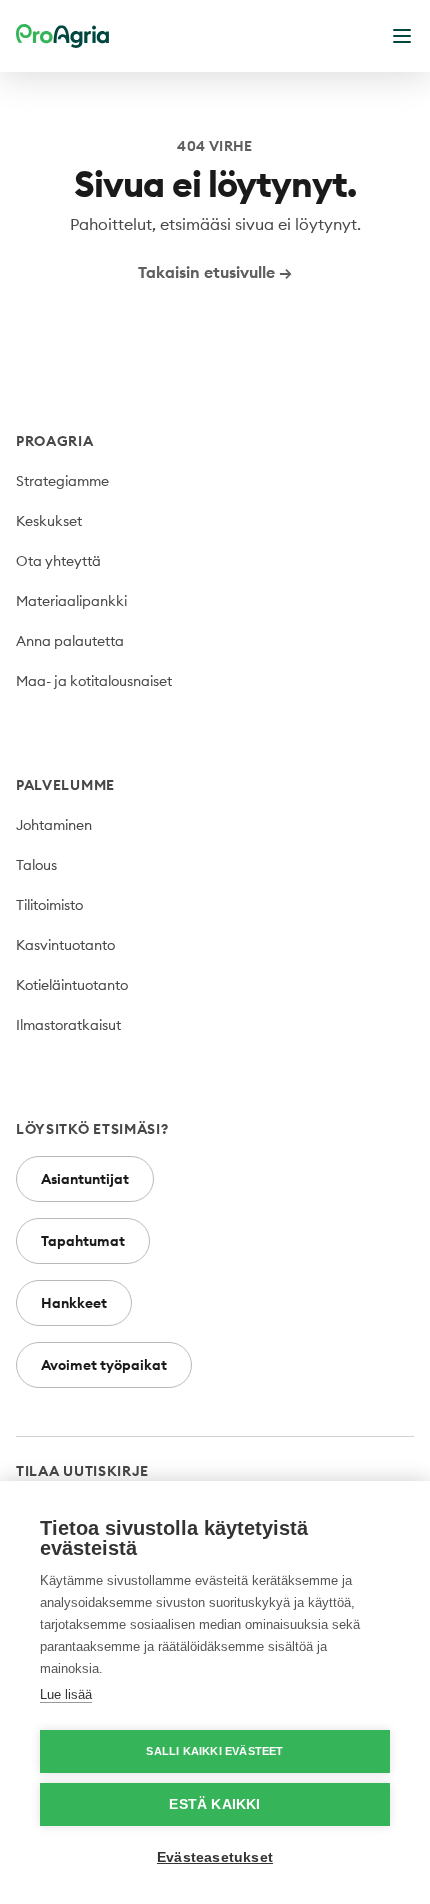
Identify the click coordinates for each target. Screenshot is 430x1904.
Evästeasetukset (215, 1857)
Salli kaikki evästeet (214, 1751)
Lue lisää (66, 1694)
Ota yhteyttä (58, 561)
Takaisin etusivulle (215, 272)
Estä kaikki (214, 1804)
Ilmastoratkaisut (68, 1025)
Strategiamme (62, 481)
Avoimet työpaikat (104, 1365)
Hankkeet (74, 1303)
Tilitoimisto (49, 905)
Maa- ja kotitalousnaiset (94, 681)
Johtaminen (54, 825)
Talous (36, 865)
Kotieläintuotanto (72, 985)
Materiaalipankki (71, 601)
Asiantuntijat (85, 1179)
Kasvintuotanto (65, 945)
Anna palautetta (70, 641)
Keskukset (49, 521)
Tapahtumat (83, 1241)
